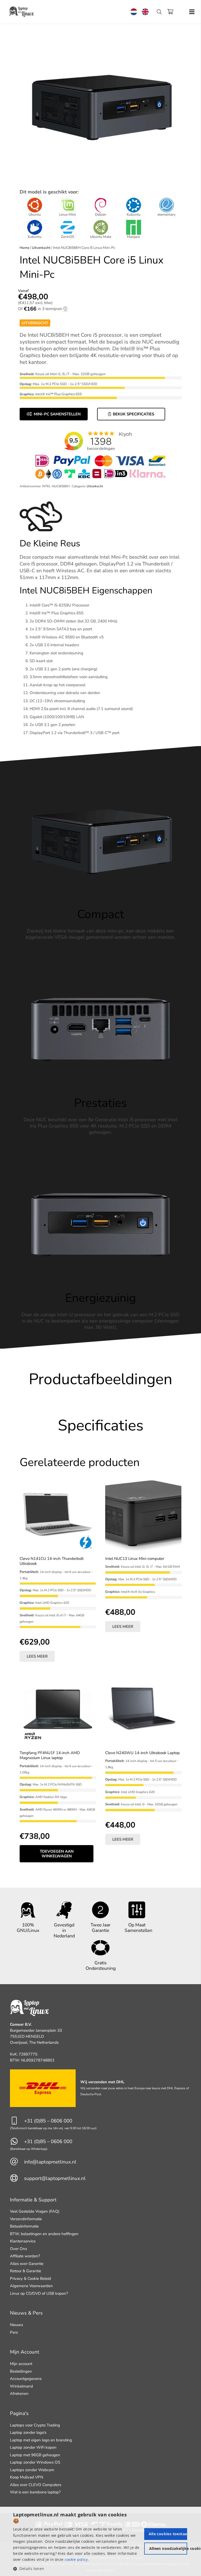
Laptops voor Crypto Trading (35, 2425)
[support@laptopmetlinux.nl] (17, 2179)
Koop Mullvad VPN (27, 2477)
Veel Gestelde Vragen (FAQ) (35, 2211)
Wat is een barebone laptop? (35, 2492)
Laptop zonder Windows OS (35, 2462)
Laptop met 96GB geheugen (35, 2455)
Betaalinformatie (24, 2226)
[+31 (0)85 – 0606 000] (17, 2121)
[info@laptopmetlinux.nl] (17, 2162)
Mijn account (21, 2364)
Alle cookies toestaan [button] (168, 2534)
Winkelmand (21, 2386)
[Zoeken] (159, 12)
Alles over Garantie (27, 2264)
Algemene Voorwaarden (31, 2286)
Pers (14, 2332)
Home (24, 248)
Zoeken (162, 18)
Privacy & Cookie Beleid (30, 2279)
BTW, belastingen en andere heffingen (44, 2234)
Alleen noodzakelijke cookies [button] (168, 2548)
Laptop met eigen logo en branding (41, 2440)
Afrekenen (19, 2394)
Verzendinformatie (26, 2219)
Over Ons (18, 2249)
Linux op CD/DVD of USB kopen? (39, 2293)
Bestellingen (21, 2371)
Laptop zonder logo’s (28, 2432)
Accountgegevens (26, 2379)
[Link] (22, 12)
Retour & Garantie (26, 2271)
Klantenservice (23, 2241)
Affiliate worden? (25, 2256)
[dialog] (100, 2541)
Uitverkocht (41, 248)
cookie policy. (77, 2559)
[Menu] (192, 12)
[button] (78, 2569)
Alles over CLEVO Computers (36, 2485)
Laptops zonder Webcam (32, 2470)
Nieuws (16, 2325)
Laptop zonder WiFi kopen (33, 2447)
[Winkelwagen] (170, 12)
